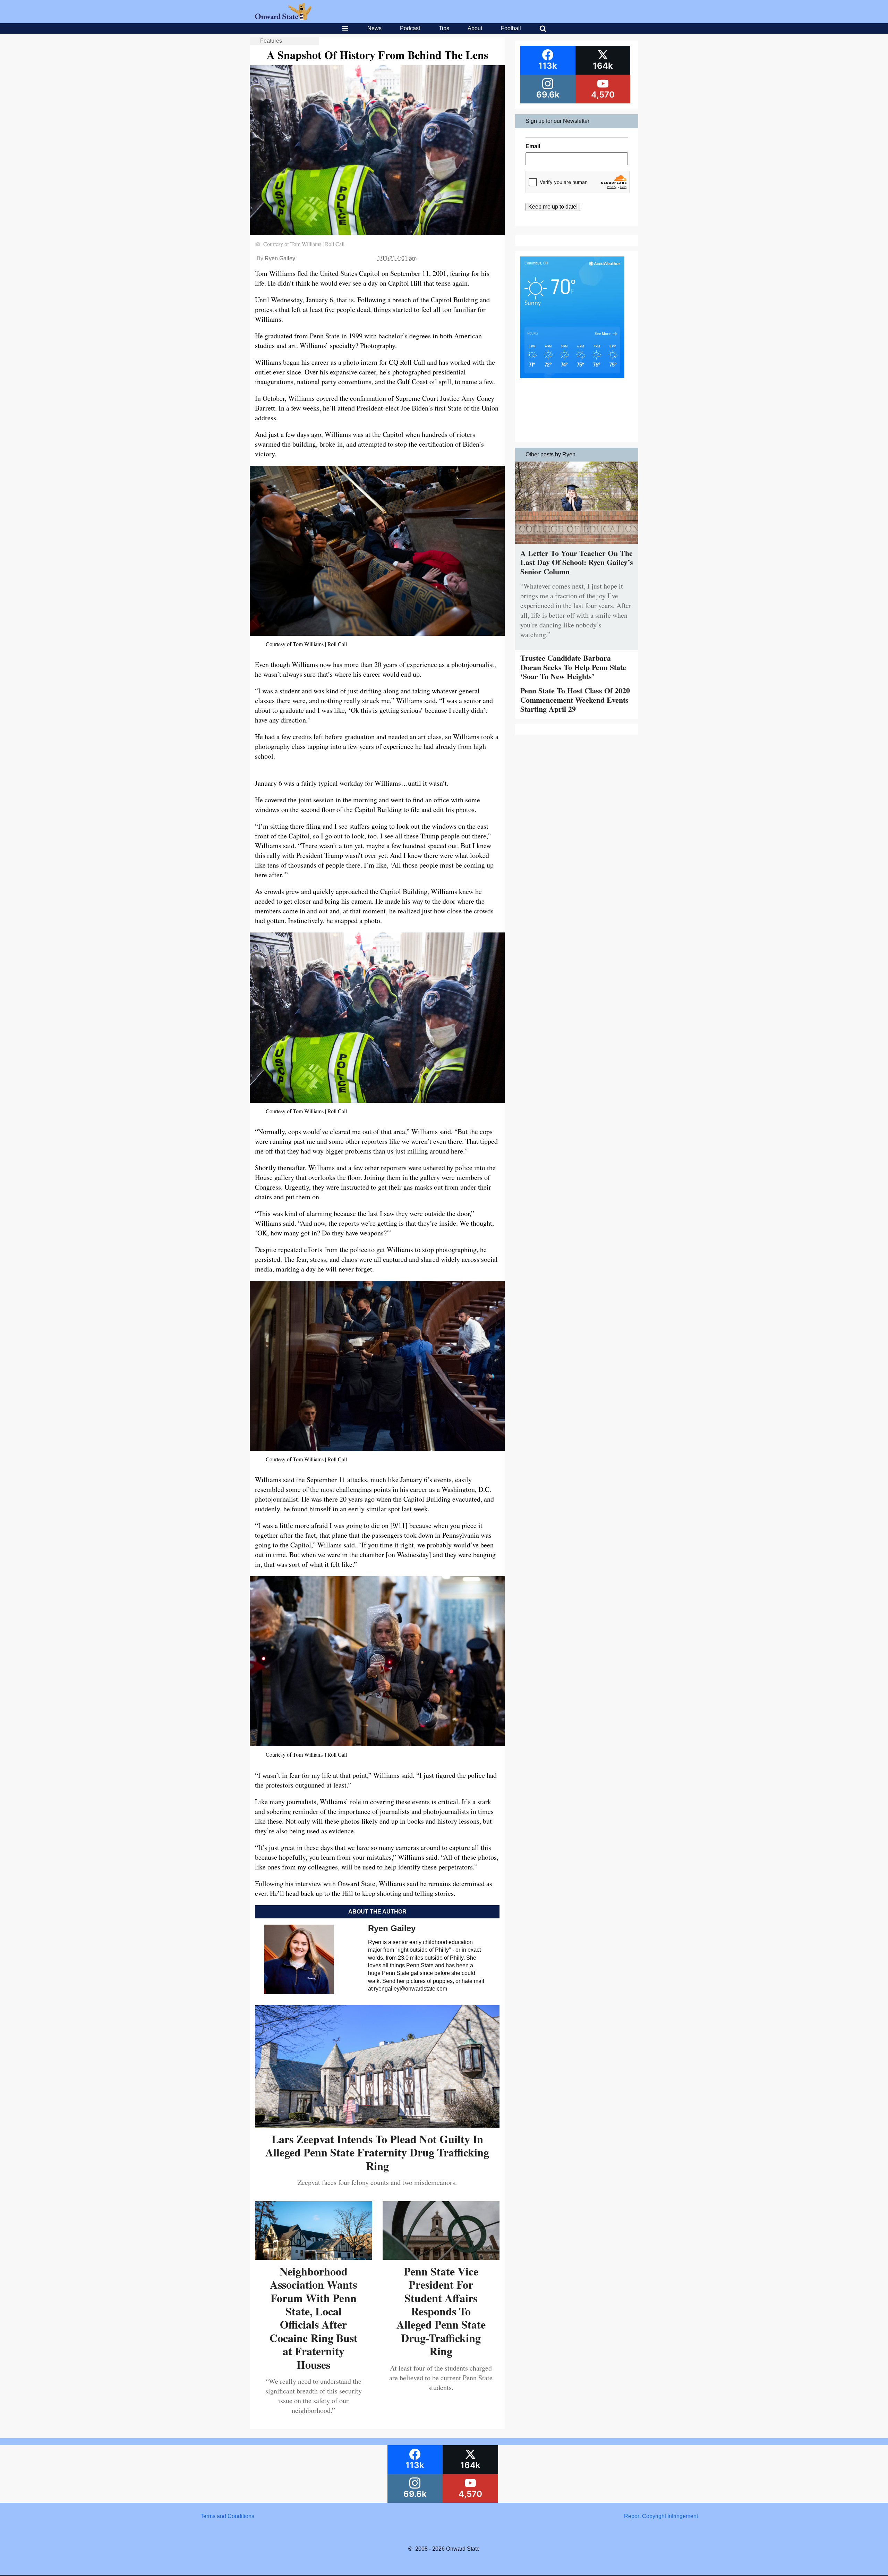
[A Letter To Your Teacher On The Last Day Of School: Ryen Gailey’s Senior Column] (577, 545)
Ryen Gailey (280, 258)
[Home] (283, 18)
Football (511, 28)
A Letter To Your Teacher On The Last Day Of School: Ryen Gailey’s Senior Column (577, 562)
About (475, 28)
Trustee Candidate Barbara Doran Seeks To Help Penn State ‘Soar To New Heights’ (573, 667)
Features (271, 41)
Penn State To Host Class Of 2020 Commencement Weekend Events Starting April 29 (575, 700)
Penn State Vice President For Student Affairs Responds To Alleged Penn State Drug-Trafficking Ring (441, 2311)
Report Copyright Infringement (661, 2516)
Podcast (410, 28)
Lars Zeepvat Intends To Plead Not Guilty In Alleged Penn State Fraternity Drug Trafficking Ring (377, 2152)
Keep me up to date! (553, 207)
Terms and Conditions (227, 2516)
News (374, 28)
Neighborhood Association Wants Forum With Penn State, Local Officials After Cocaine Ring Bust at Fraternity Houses (314, 2318)
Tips (444, 28)
